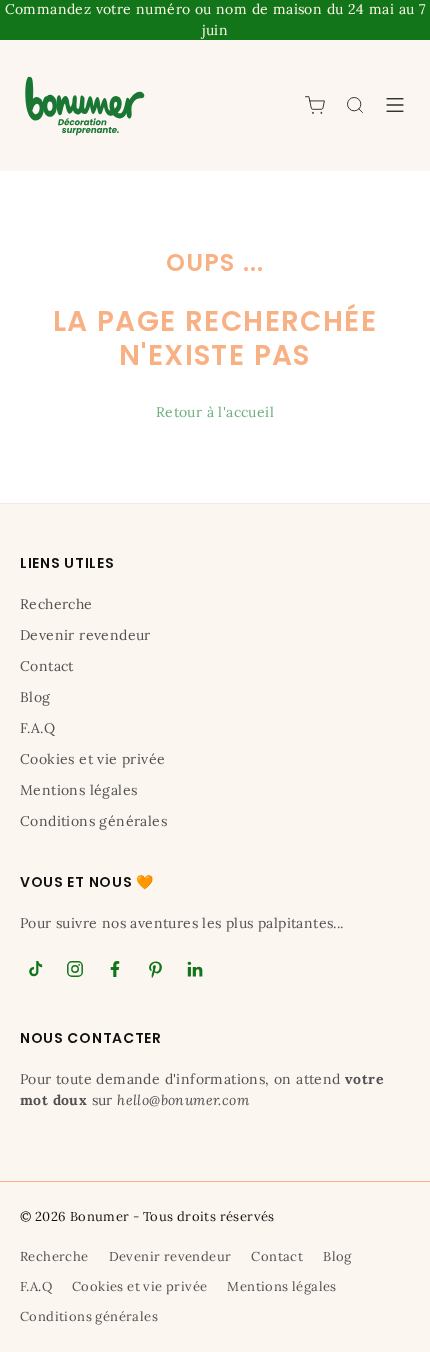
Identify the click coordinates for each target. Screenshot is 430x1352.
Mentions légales (78, 790)
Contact (47, 666)
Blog (35, 697)
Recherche (56, 604)
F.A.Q (37, 728)
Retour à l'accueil (215, 412)
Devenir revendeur (85, 635)
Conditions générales (93, 821)
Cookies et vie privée (92, 759)
